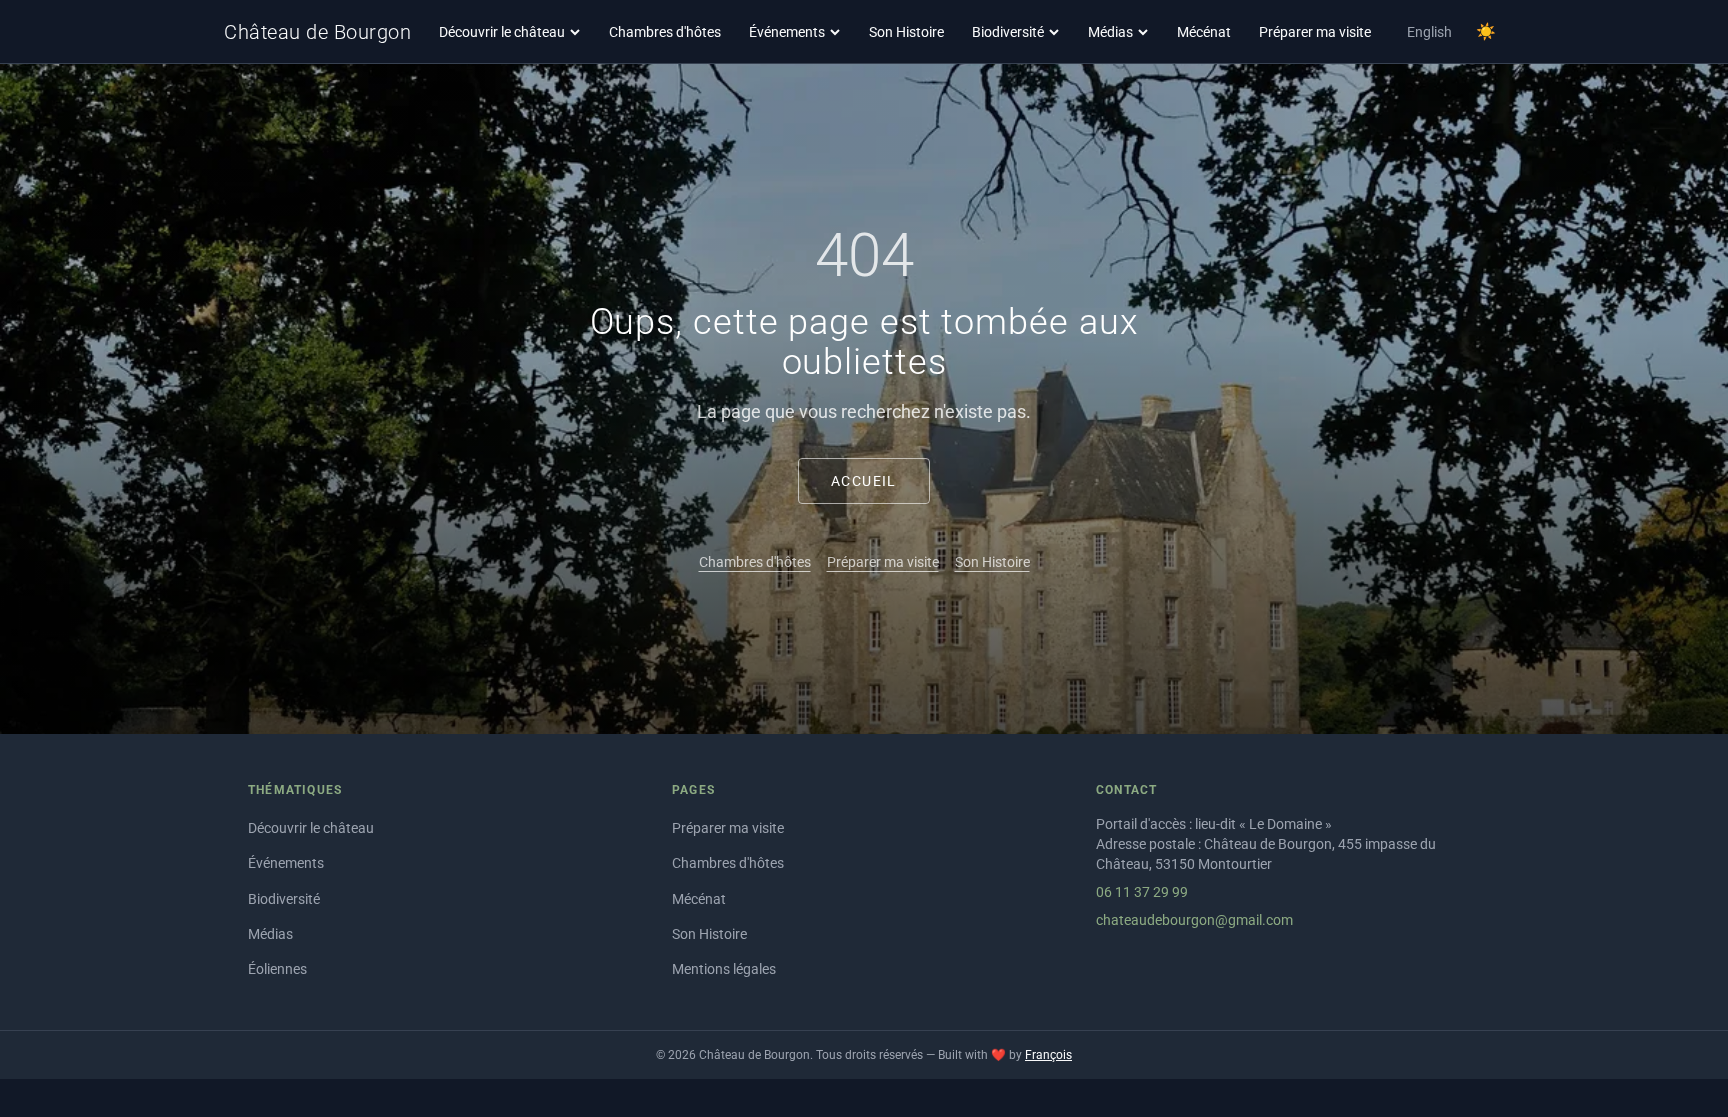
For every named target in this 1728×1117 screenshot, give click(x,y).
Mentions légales (724, 969)
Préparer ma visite (1315, 32)
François (1048, 1055)
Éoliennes (277, 969)
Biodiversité (1008, 32)
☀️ (1486, 31)
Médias (1110, 32)
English (1429, 32)
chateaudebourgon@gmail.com (1194, 920)
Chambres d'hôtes (665, 32)
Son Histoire (906, 32)
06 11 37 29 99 (1142, 892)
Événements (787, 32)
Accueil (864, 481)
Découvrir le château (502, 32)
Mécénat (1204, 32)
